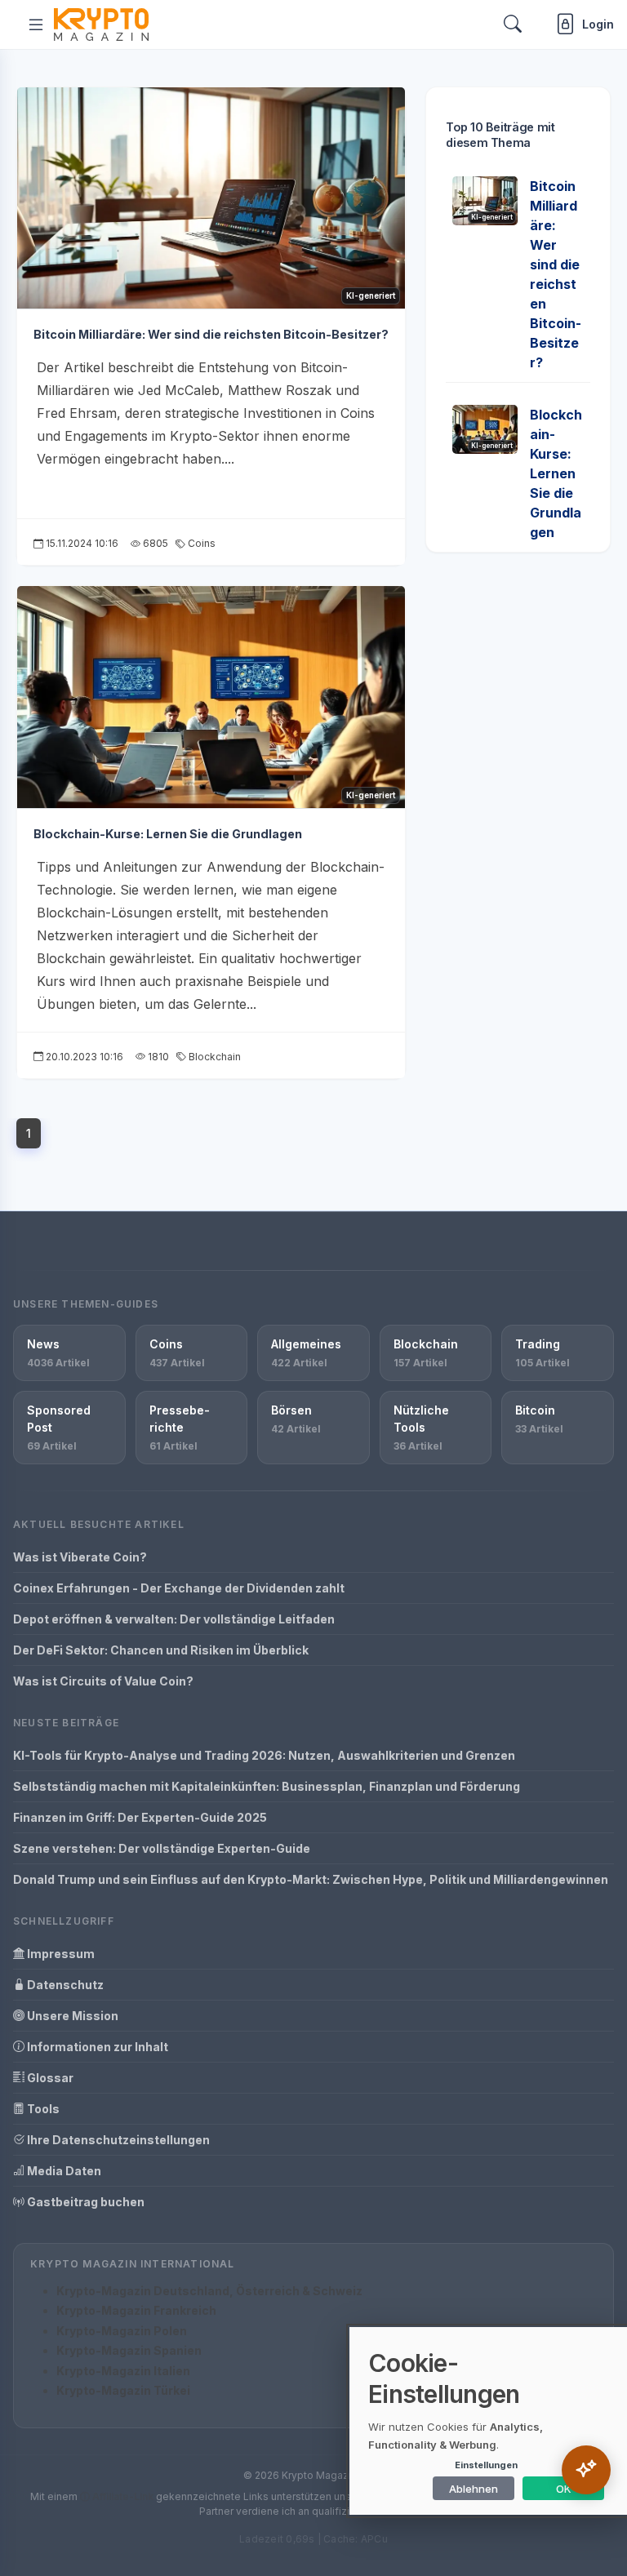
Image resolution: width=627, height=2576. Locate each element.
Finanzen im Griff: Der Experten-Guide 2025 (140, 1817)
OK (564, 2489)
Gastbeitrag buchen (84, 2202)
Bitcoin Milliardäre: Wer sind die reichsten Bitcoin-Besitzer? (211, 334)
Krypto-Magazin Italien (123, 2371)
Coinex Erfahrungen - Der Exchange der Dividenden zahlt (179, 1588)
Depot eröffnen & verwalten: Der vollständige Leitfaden (174, 1619)
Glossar (49, 2078)
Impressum (60, 1954)
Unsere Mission (71, 2016)
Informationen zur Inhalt (96, 2047)
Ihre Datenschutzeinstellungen (117, 2140)
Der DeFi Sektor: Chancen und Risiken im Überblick (161, 1650)
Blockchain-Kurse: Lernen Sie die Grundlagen (168, 834)
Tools (42, 2109)
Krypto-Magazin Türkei (123, 2390)
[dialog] (488, 2421)
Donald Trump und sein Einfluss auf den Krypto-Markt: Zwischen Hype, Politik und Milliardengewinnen (311, 1879)
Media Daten (63, 2171)
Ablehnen (474, 2489)
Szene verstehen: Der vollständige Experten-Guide (162, 1848)
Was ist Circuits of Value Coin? (103, 1681)
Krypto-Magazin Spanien (129, 2350)
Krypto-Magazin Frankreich (136, 2310)
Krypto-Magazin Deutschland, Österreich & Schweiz (209, 2291)
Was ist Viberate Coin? (80, 1557)
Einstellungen (486, 2465)
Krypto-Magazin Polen (122, 2331)
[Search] (513, 24)
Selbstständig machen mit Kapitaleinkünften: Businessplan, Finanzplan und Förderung (267, 1786)
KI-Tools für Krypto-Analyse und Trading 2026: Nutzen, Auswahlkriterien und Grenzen (264, 1755)
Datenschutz (64, 1985)
